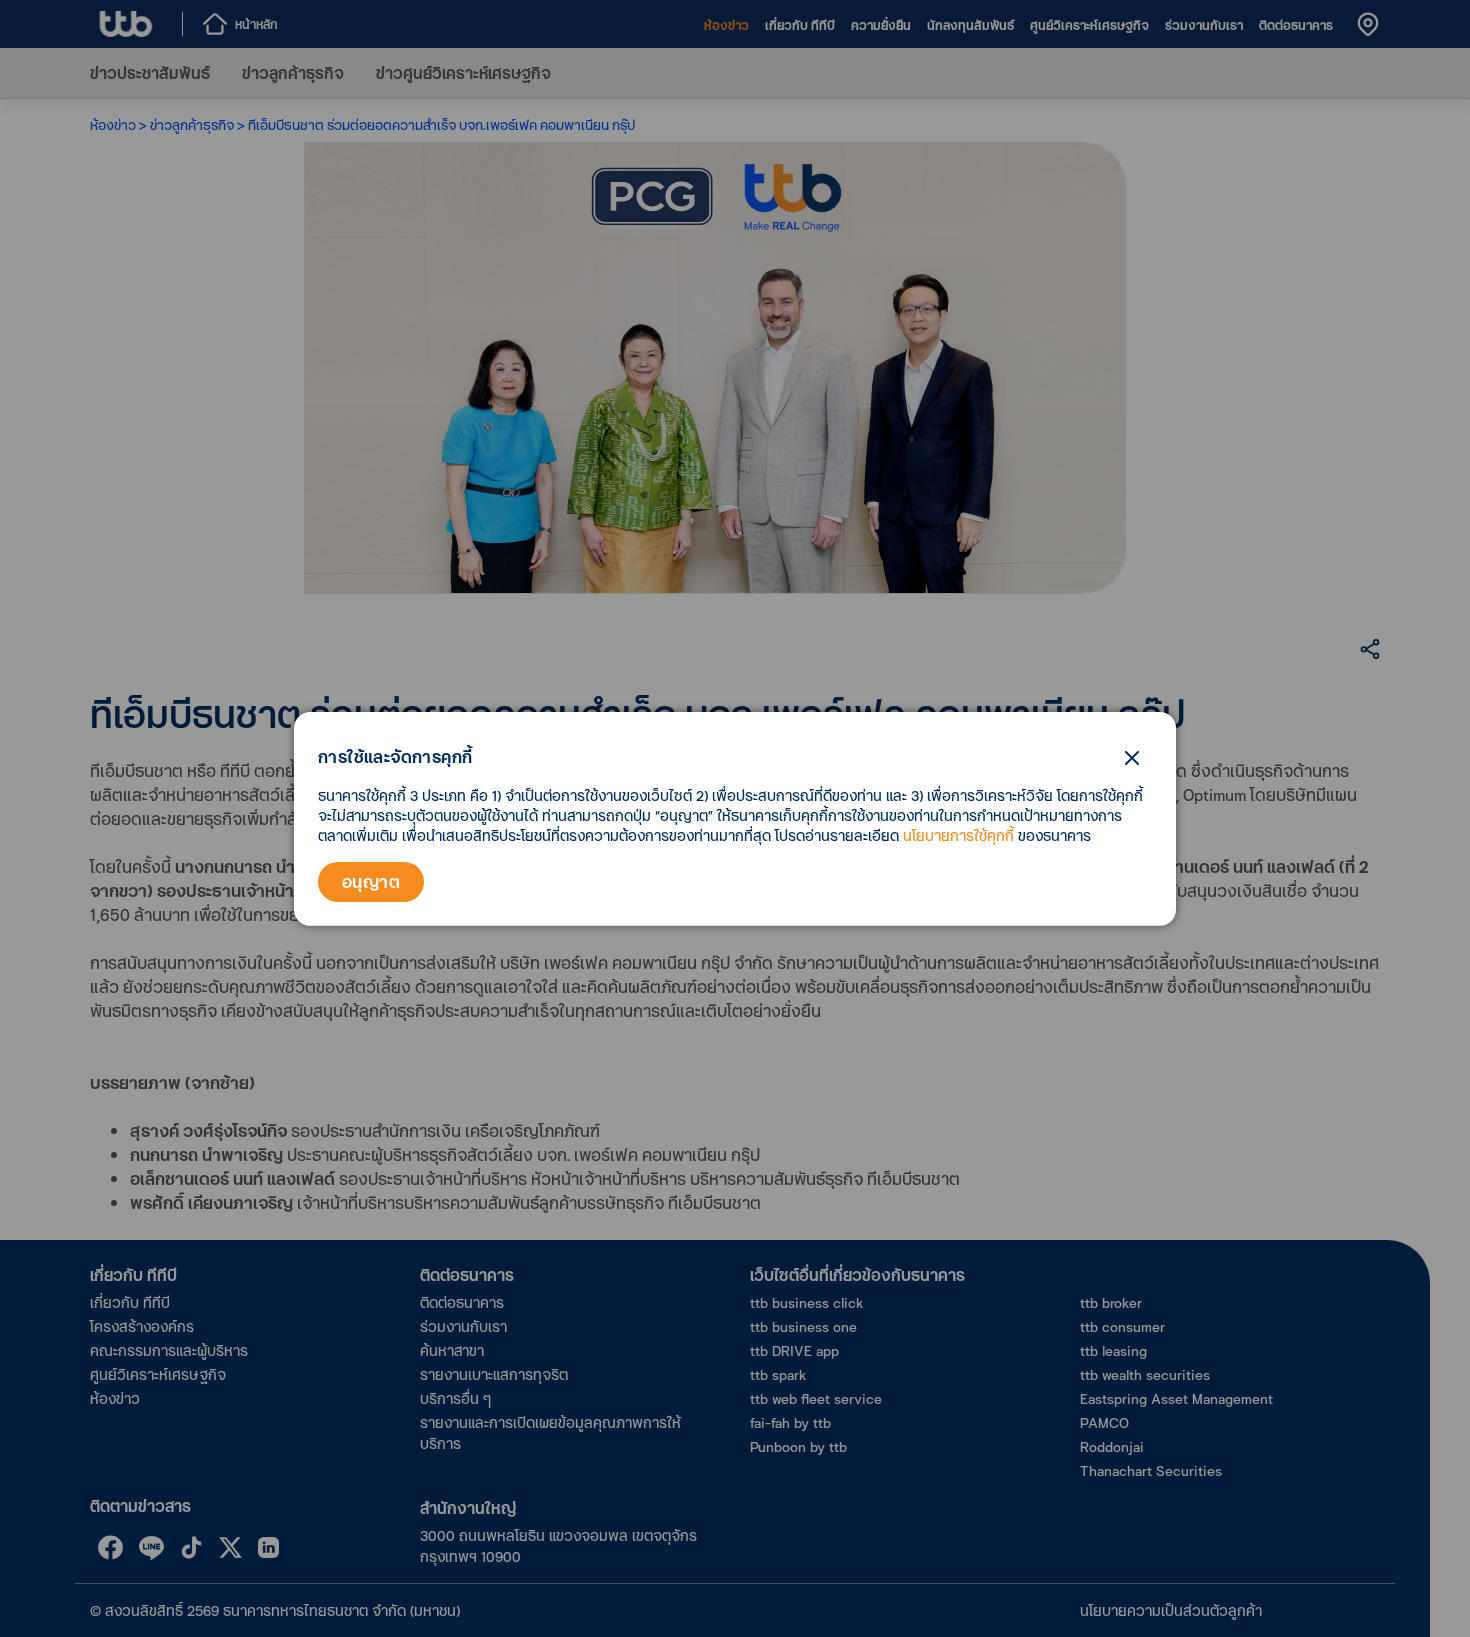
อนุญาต (371, 881)
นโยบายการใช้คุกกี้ (958, 835)
